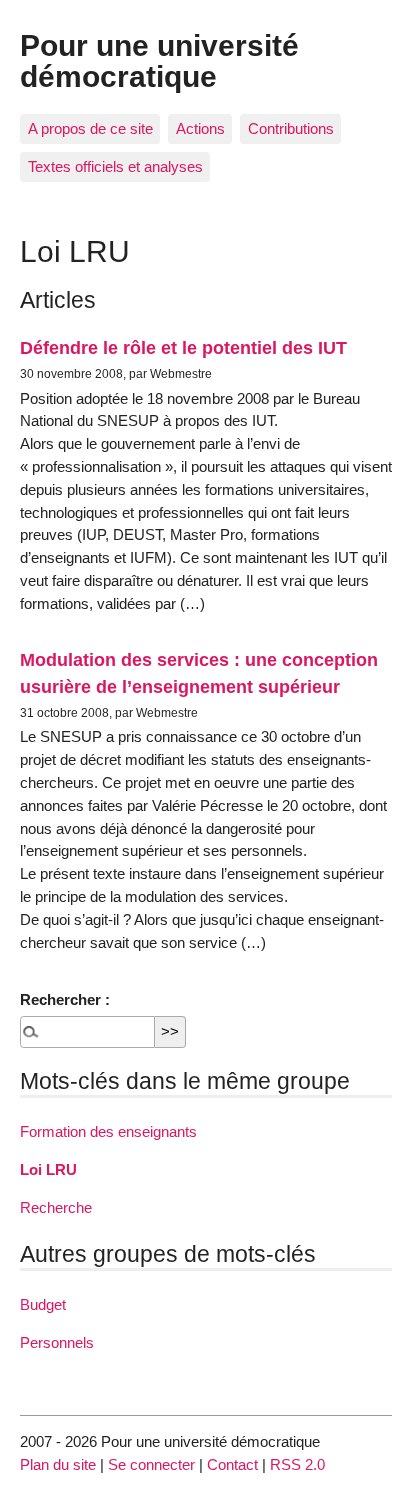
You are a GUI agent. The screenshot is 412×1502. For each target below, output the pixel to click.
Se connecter (151, 1464)
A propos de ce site (90, 128)
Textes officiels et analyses (115, 166)
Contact (232, 1464)
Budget (43, 1304)
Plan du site (58, 1464)
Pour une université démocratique (159, 60)
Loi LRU (48, 1169)
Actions (200, 128)
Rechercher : (65, 999)
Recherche (56, 1207)
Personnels (57, 1342)
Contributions (291, 128)
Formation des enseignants (108, 1131)
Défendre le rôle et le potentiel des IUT (183, 347)
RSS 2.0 (297, 1464)
